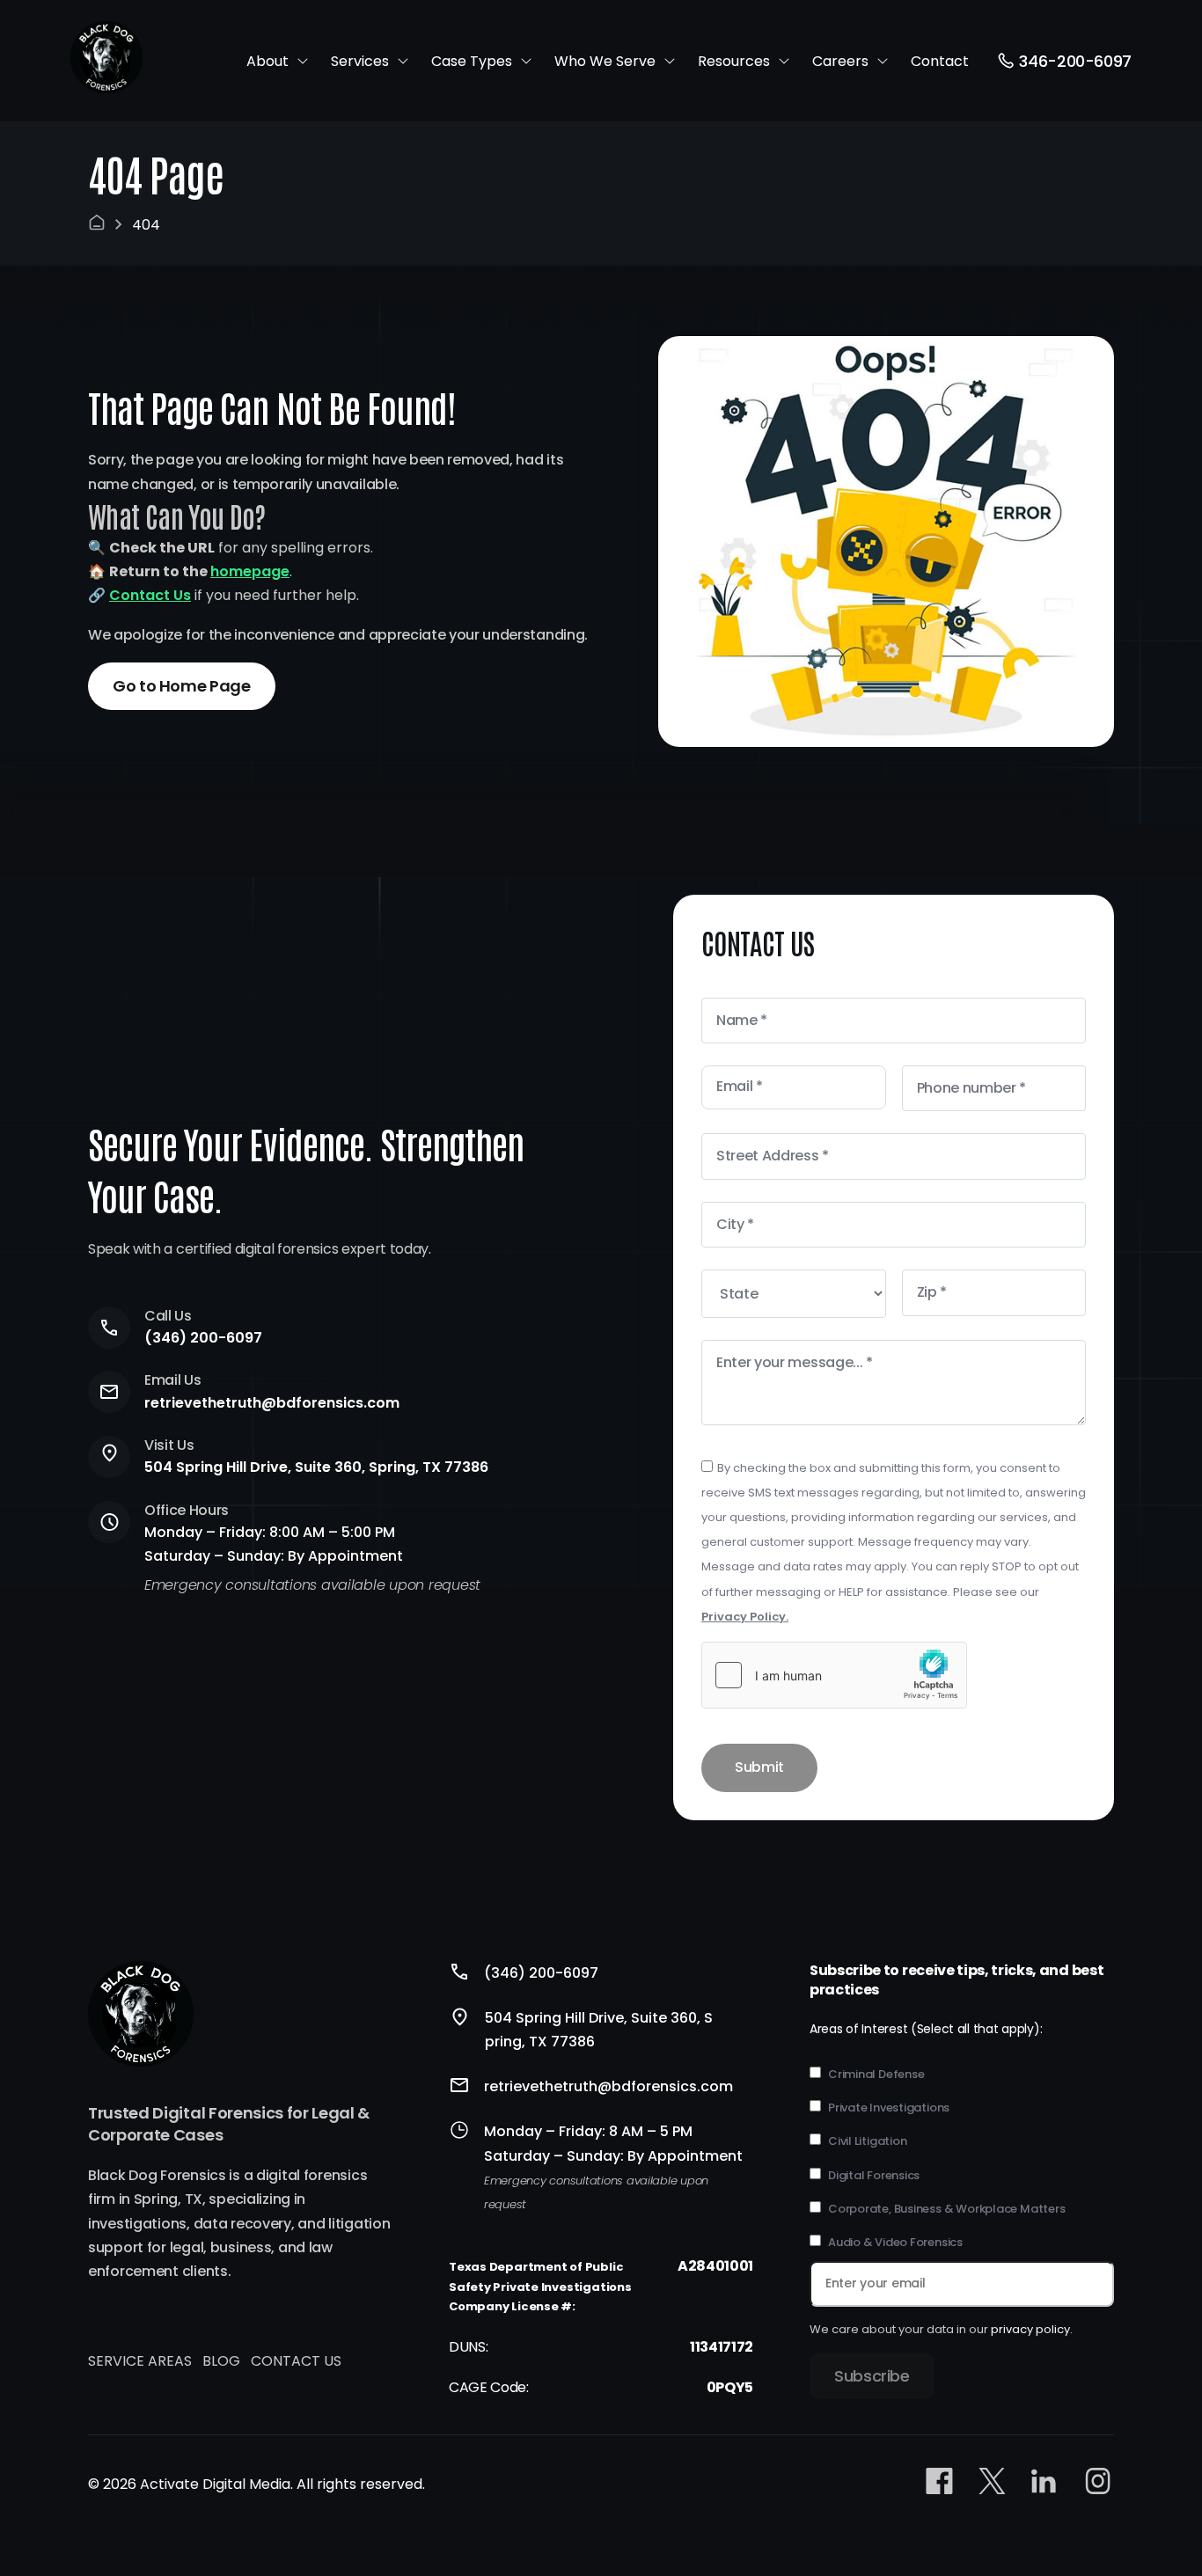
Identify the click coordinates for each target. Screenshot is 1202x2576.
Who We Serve (605, 61)
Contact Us (150, 595)
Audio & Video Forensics (895, 2243)
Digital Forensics (874, 2176)
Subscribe (872, 2376)
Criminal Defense (876, 2075)
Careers (840, 61)
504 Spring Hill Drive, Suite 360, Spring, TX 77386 (316, 1467)
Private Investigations (889, 2108)
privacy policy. (1032, 2329)
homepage (250, 571)
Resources (734, 61)
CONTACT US (296, 2361)
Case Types (472, 61)
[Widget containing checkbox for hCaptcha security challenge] (834, 1675)
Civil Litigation (867, 2141)
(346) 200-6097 (203, 1338)
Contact (940, 61)
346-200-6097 (1075, 61)
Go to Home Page (182, 686)
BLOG (221, 2361)
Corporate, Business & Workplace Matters (946, 2209)
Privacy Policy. (745, 1617)
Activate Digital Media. (216, 2484)
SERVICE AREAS (140, 2361)
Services (360, 61)
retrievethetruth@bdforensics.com (272, 1403)
